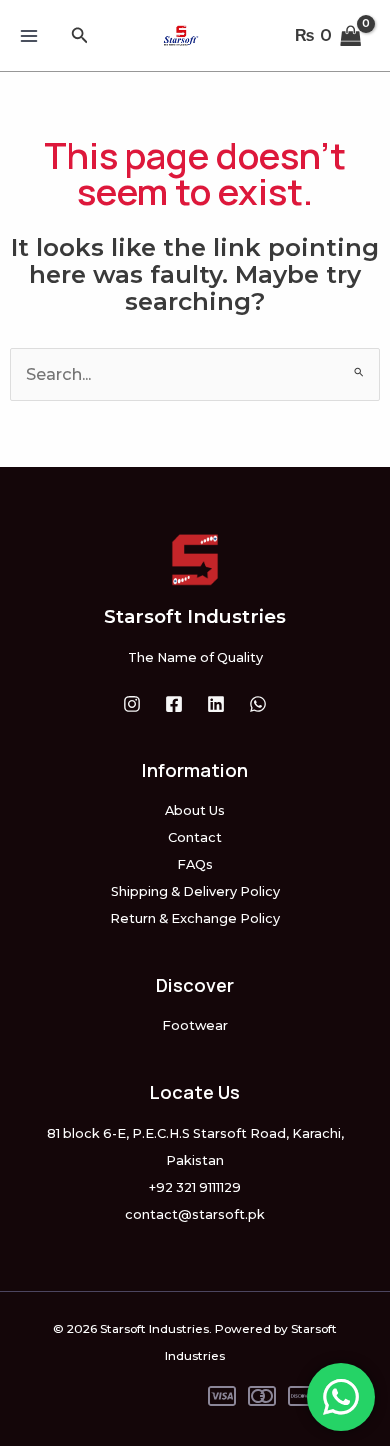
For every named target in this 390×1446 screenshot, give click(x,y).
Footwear (195, 1025)
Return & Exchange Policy (195, 918)
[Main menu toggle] (29, 35)
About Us (195, 810)
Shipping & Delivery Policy (195, 891)
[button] (80, 36)
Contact (195, 837)
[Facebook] (174, 704)
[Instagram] (132, 704)
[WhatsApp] (258, 704)
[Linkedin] (216, 704)
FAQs (195, 864)
